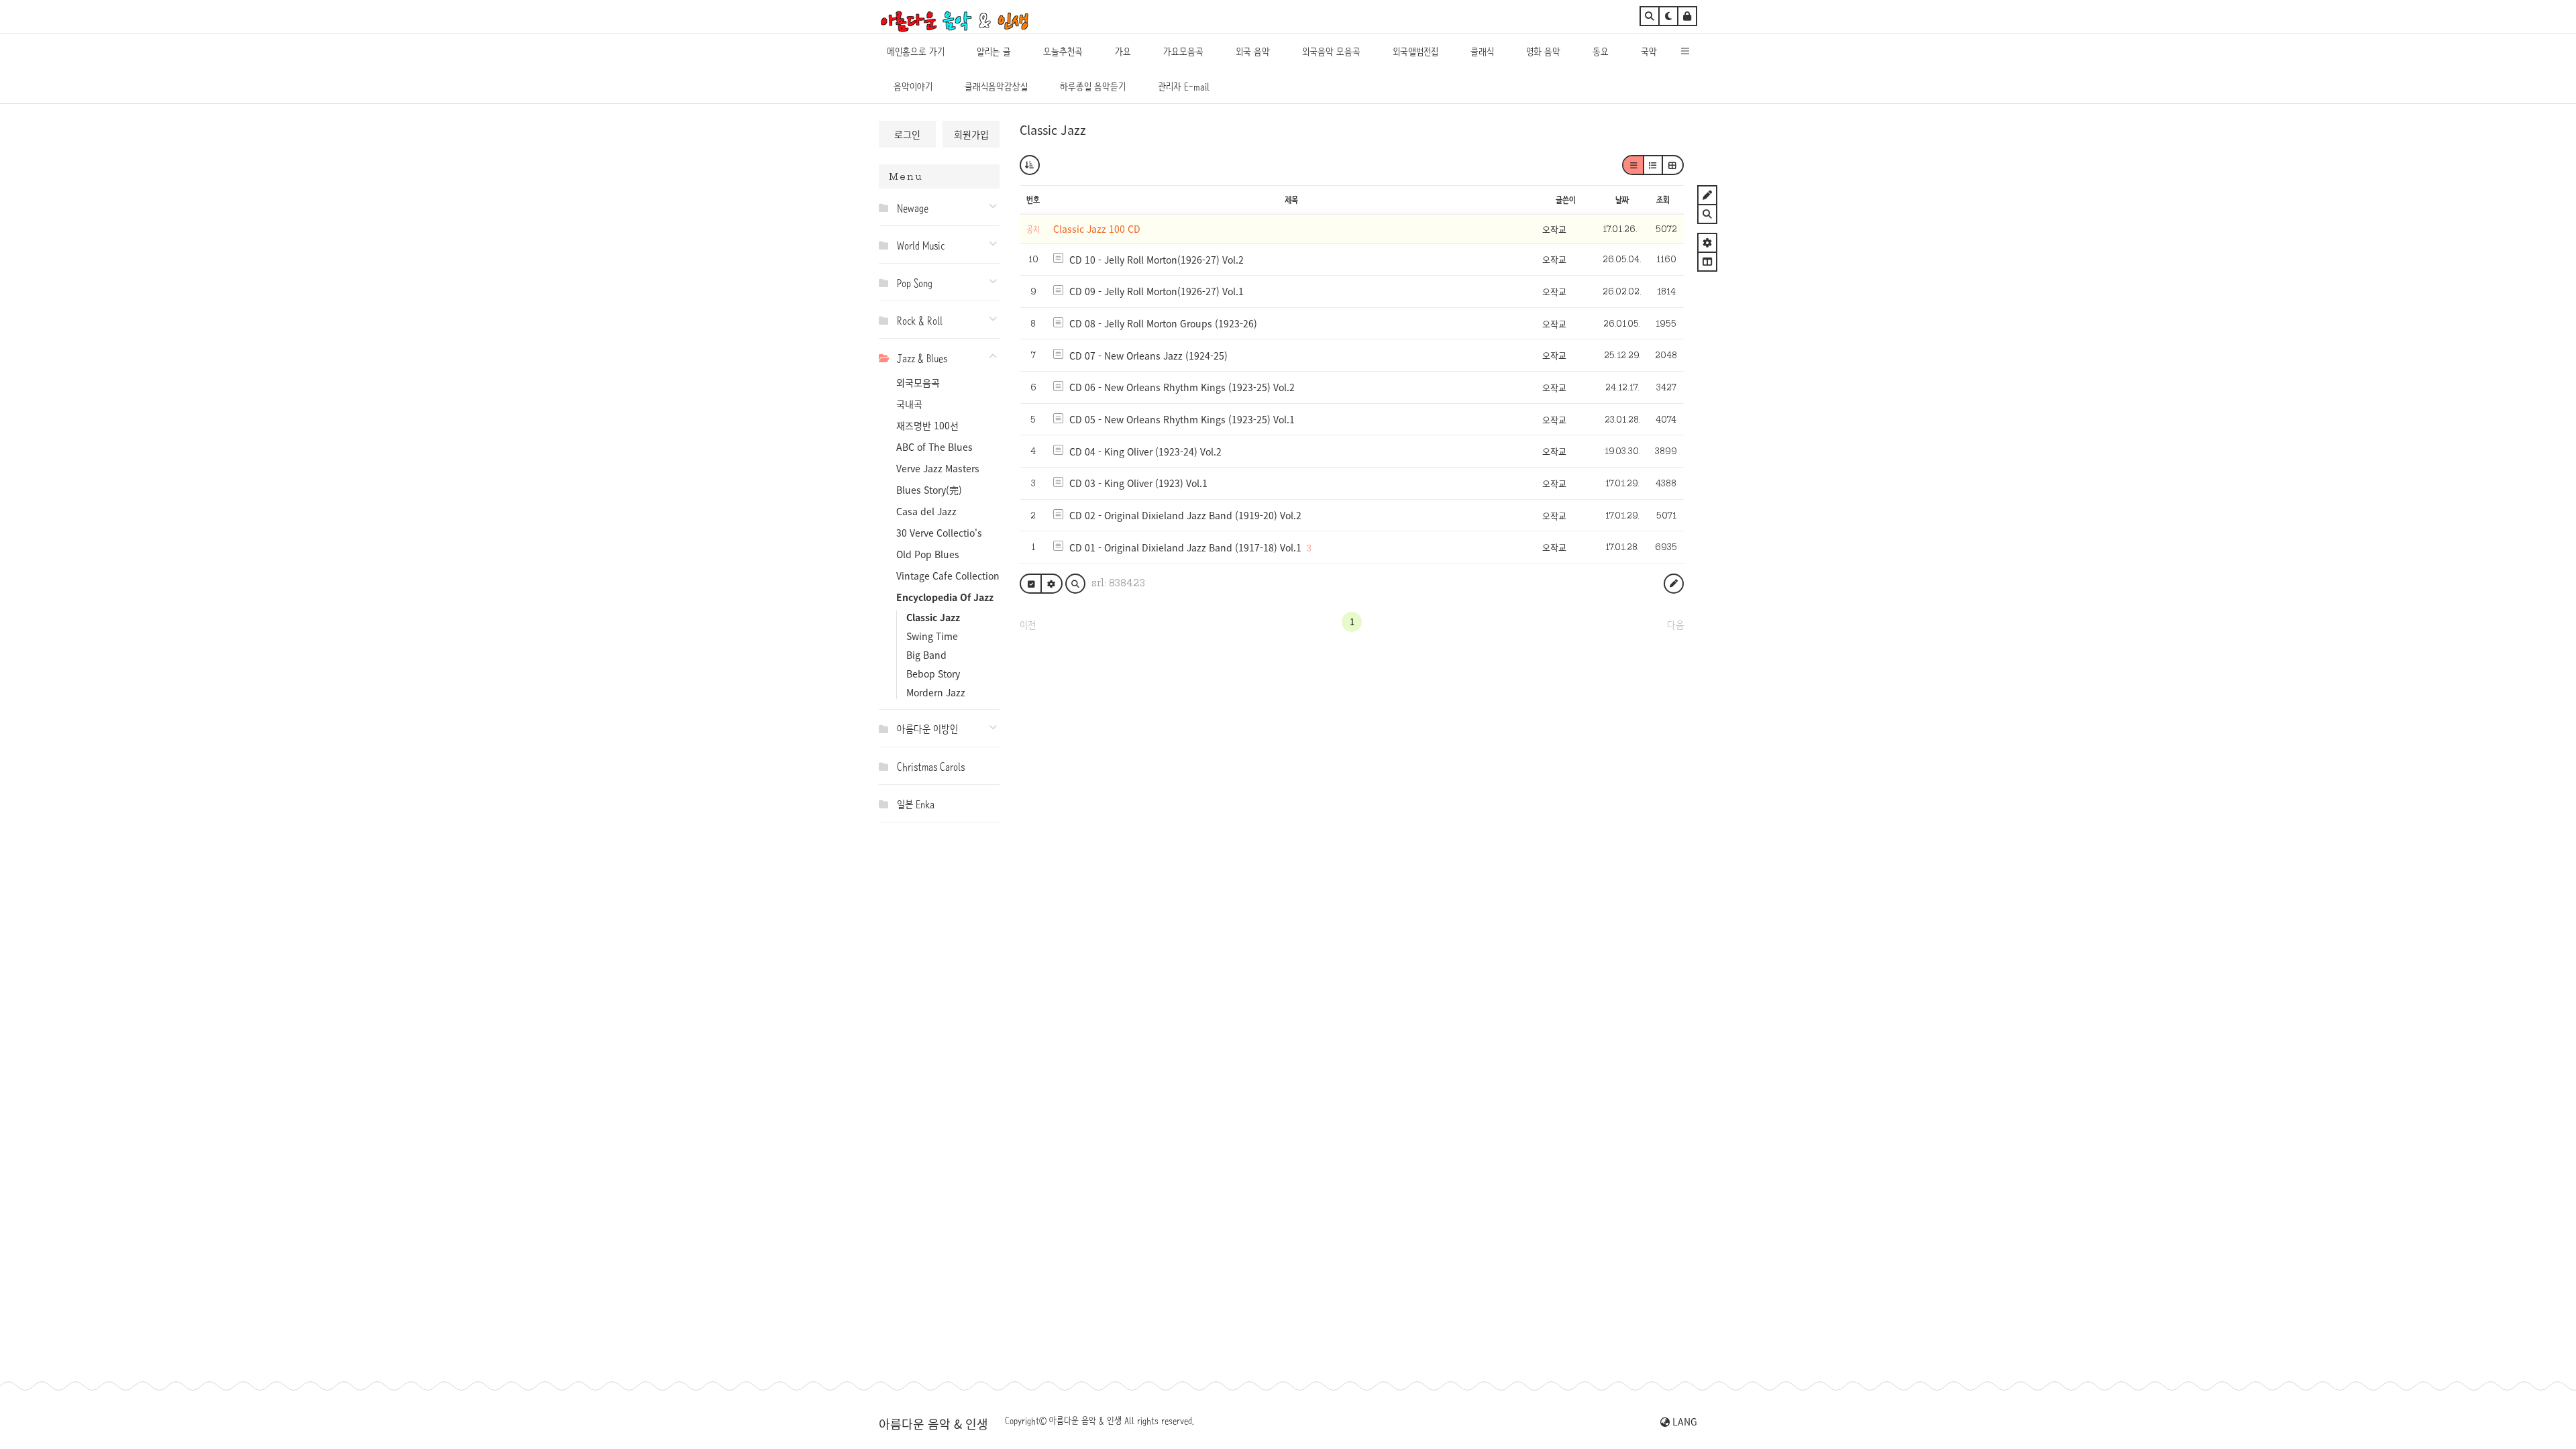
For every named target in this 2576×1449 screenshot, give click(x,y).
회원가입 (971, 134)
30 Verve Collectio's (939, 533)
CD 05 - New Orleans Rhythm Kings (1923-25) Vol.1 (1182, 419)
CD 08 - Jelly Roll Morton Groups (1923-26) (1163, 323)
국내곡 (909, 404)
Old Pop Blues (928, 554)
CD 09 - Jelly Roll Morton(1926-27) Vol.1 (1157, 291)
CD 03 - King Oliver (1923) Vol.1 (1138, 483)
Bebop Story (933, 674)
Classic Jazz (933, 617)
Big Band (926, 655)
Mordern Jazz (936, 692)
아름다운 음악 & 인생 (933, 1424)
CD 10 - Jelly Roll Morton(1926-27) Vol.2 (1157, 260)
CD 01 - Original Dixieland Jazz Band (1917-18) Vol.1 (1185, 547)
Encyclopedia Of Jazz (945, 597)
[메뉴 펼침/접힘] (887, 207)
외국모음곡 (918, 382)
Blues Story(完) (929, 490)
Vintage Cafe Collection (948, 576)
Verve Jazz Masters (938, 468)
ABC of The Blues (934, 447)
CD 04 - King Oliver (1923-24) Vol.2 (1145, 451)
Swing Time (932, 636)
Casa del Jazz (926, 511)
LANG (1683, 1421)
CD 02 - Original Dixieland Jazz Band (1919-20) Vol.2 (1185, 515)
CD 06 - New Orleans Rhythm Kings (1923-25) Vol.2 (1182, 387)
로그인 (907, 134)
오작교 (1554, 229)
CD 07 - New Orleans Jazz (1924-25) (1148, 356)
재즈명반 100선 (927, 425)
